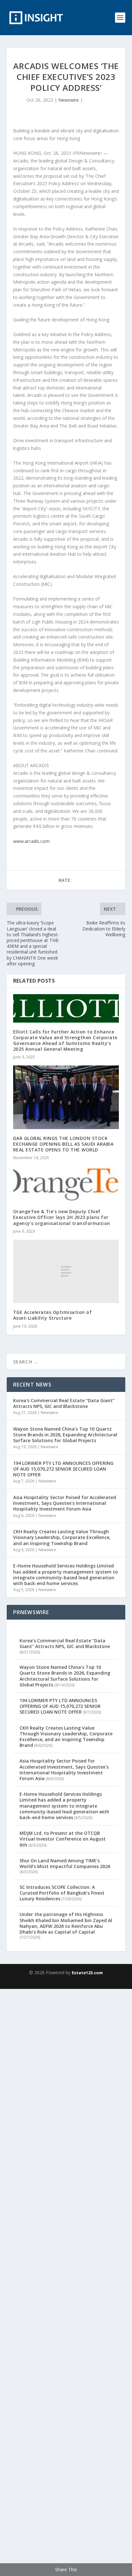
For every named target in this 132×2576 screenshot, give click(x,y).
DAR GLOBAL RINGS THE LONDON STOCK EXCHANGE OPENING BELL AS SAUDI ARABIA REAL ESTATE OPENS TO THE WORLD (63, 1144)
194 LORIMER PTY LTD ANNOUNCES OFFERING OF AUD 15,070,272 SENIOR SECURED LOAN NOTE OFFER (63, 1469)
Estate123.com (87, 1973)
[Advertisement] (66, 2281)
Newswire (69, 100)
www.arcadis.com (31, 841)
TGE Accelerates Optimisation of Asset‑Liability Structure (53, 1315)
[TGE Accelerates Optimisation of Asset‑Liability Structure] (66, 1271)
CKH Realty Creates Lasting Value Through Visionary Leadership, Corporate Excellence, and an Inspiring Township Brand (62, 1537)
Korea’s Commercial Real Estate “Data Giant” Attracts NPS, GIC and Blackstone (64, 1403)
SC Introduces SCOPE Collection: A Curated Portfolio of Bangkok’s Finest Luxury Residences (62, 1893)
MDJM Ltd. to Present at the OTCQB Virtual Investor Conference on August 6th (63, 1839)
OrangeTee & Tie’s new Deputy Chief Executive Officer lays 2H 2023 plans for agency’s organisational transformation (62, 1217)
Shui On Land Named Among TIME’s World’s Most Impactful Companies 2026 (65, 1863)
